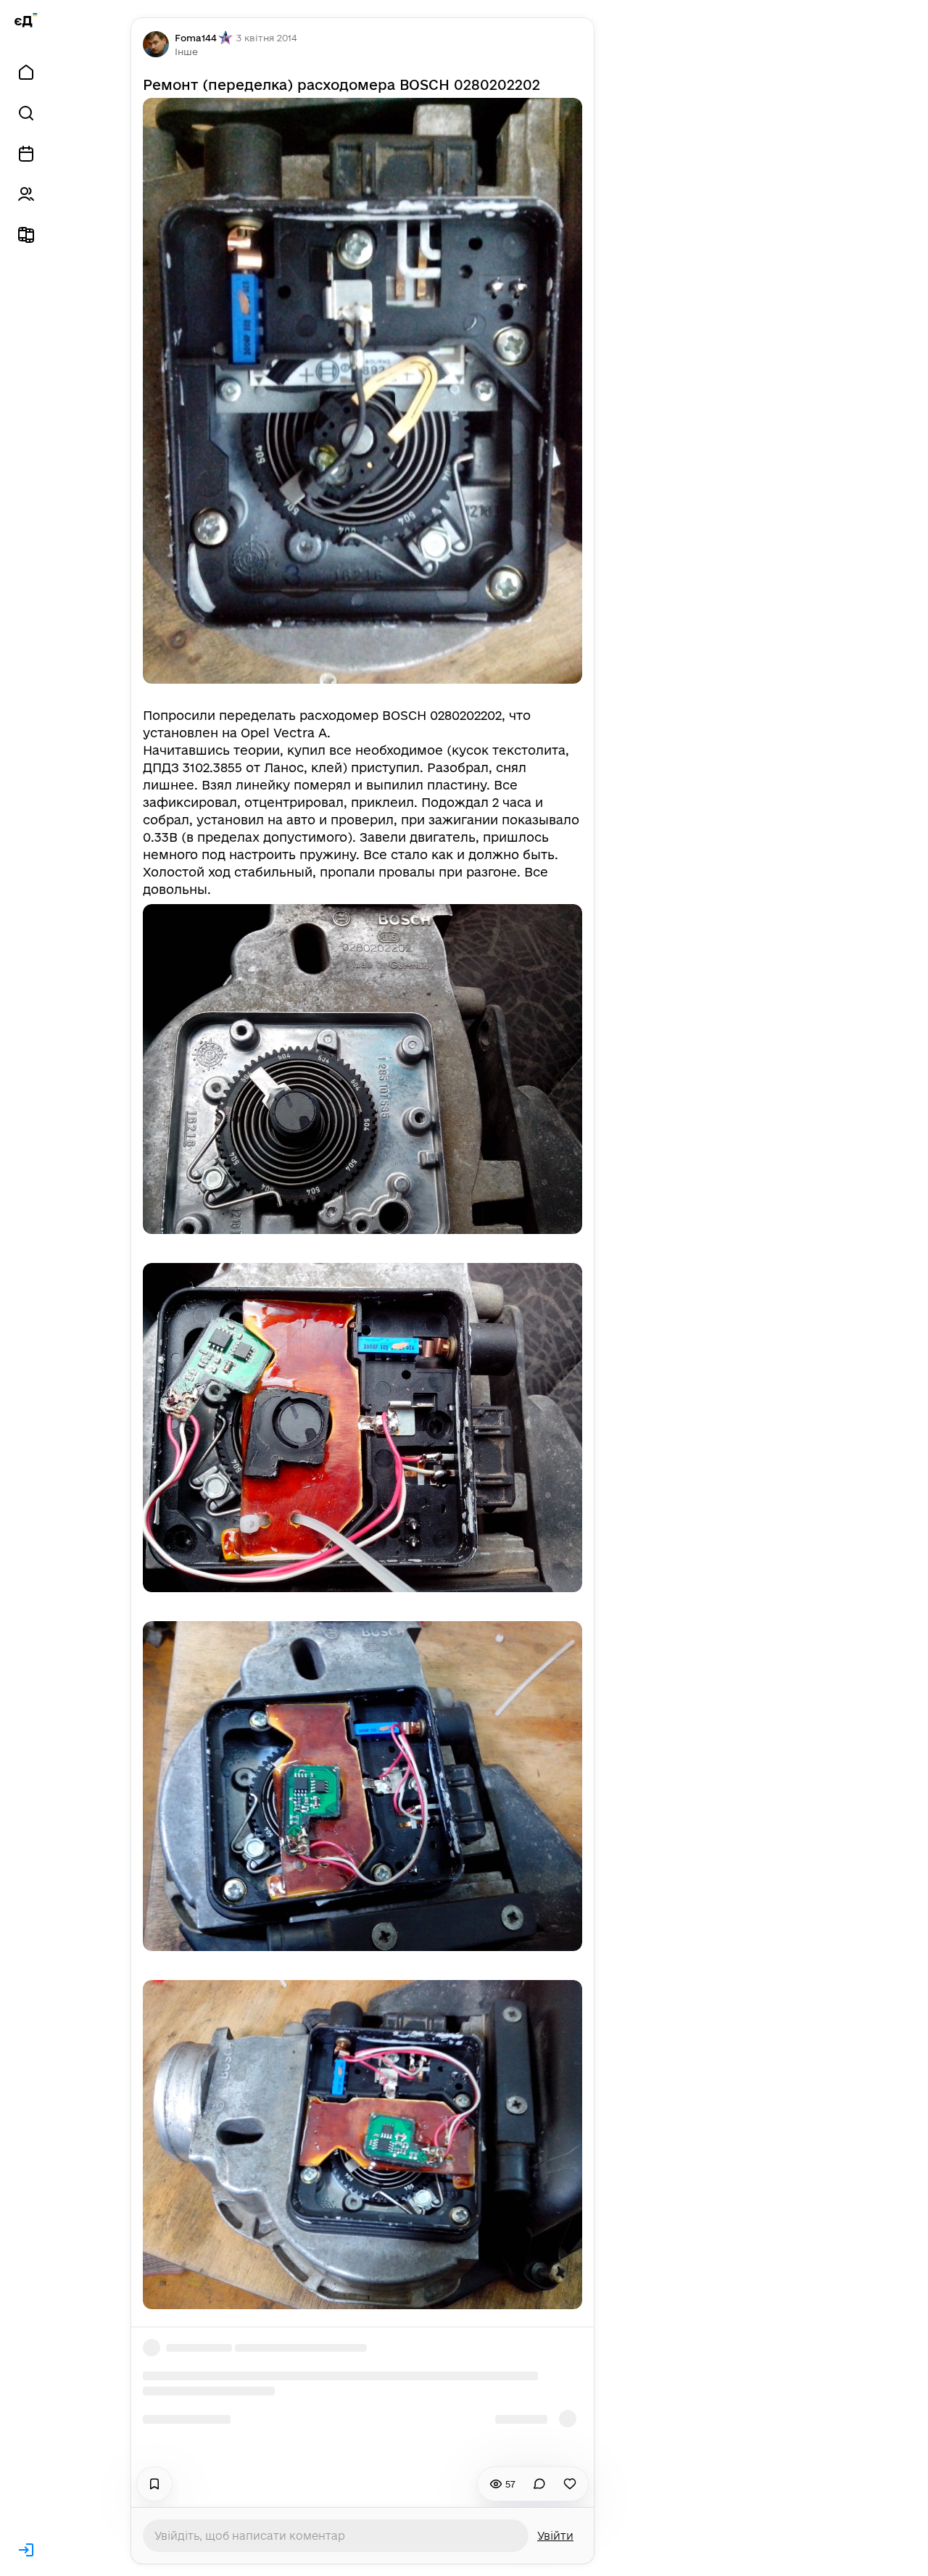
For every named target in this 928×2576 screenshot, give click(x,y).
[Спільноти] (26, 194)
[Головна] (26, 73)
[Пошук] (26, 113)
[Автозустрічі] (26, 154)
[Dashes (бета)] (26, 235)
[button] (186, 51)
